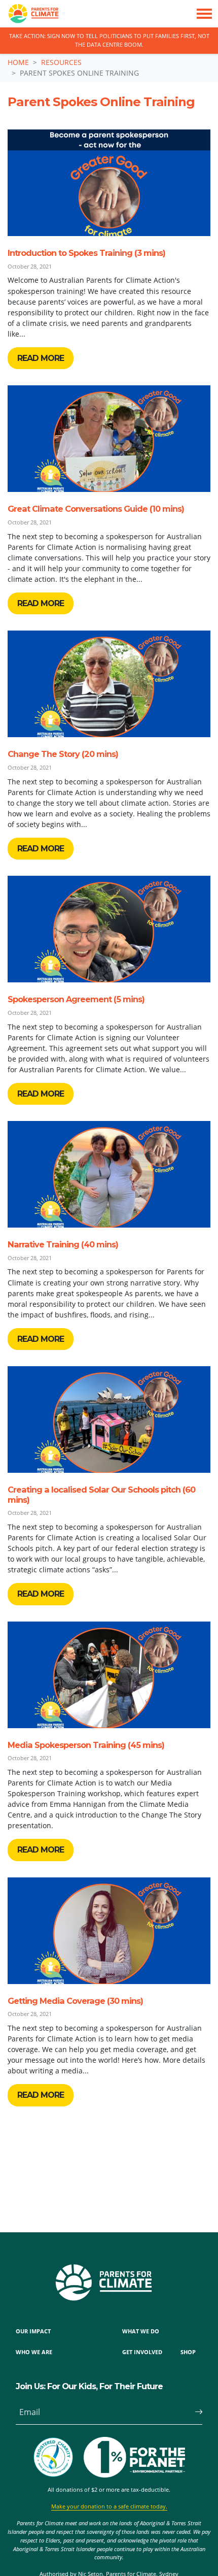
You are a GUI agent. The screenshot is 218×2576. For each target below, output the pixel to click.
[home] (29, 14)
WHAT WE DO (141, 2331)
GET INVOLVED (142, 2352)
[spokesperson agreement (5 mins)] (109, 929)
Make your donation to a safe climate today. (109, 2506)
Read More (41, 358)
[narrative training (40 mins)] (109, 1174)
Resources (61, 62)
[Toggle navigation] (204, 14)
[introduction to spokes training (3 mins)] (109, 183)
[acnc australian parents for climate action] (58, 2457)
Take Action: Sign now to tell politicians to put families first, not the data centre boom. (109, 40)
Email (30, 2412)
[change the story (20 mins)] (109, 684)
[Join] (194, 2412)
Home (18, 62)
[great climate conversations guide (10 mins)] (109, 439)
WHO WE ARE (34, 2352)
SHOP (188, 2352)
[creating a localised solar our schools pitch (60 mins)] (109, 1419)
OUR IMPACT (33, 2331)
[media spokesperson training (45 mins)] (109, 1675)
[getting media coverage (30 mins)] (109, 1931)
